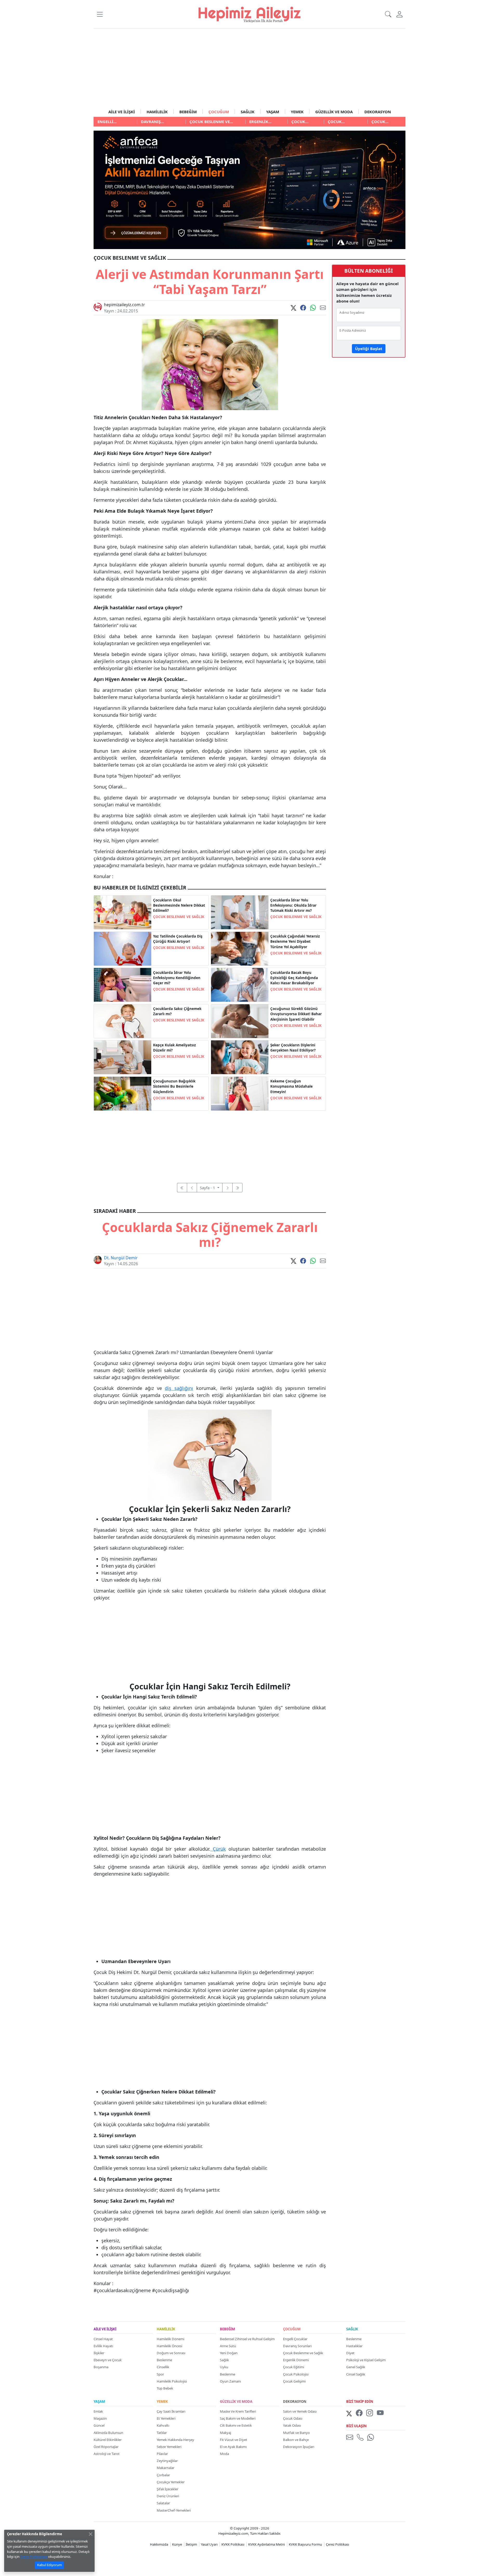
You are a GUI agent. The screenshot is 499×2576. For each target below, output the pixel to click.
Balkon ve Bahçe (296, 2440)
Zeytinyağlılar (167, 2461)
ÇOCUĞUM (219, 112)
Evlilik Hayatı (103, 2346)
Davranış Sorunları (297, 2346)
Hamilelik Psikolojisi (172, 2381)
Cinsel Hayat (103, 2339)
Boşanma (101, 2367)
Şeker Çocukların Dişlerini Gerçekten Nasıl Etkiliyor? (293, 1048)
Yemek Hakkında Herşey (175, 2440)
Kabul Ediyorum (50, 2565)
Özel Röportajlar (106, 2447)
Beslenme (164, 2360)
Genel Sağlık (356, 2367)
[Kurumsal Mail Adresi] (351, 2437)
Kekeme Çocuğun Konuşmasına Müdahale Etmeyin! (291, 1086)
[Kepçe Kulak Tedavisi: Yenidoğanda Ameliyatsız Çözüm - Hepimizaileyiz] (123, 1057)
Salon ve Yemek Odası (300, 2411)
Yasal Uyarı (209, 2544)
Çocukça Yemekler (171, 2482)
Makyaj (225, 2433)
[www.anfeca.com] (249, 189)
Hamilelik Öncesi (169, 2346)
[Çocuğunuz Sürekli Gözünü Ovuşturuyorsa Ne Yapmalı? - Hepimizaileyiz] (240, 1021)
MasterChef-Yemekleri (174, 2510)
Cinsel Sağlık (356, 2374)
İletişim (191, 2544)
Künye (177, 2544)
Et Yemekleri (166, 2418)
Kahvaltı (163, 2425)
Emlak (98, 2411)
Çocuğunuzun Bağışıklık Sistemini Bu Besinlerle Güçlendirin (174, 1086)
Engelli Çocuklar (295, 2339)
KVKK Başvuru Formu (305, 2544)
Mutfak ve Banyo (296, 2433)
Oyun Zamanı (230, 2381)
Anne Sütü (228, 2346)
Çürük (218, 1849)
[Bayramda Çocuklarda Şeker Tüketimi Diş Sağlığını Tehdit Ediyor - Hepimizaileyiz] (240, 1057)
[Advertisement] (249, 68)
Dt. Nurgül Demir (121, 1258)
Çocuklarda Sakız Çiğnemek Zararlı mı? (177, 1011)
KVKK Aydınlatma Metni (267, 2544)
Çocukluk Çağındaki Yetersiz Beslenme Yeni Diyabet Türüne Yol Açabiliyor (295, 942)
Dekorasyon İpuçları (299, 2447)
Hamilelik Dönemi (170, 2339)
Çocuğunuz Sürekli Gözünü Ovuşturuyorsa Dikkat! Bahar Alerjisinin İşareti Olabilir (296, 1014)
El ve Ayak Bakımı (233, 2447)
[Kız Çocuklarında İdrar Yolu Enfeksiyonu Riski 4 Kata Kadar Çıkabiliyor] (123, 984)
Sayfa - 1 (208, 1188)
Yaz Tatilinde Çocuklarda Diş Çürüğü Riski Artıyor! (178, 939)
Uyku (224, 2367)
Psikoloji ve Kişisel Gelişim (366, 2360)
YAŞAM (273, 112)
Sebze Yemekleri (169, 2447)
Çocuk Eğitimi (294, 2367)
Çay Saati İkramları (171, 2411)
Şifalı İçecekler (168, 2489)
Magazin (100, 2418)
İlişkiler (99, 2353)
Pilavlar (162, 2454)
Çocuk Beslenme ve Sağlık (303, 2353)
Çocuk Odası (293, 2418)
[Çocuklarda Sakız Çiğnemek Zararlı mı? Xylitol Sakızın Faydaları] (123, 1021)
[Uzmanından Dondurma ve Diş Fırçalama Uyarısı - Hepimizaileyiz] (123, 948)
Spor (160, 2374)
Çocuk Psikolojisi (296, 2374)
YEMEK (297, 112)
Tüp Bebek (165, 2388)
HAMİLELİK (157, 112)
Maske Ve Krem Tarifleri (238, 2411)
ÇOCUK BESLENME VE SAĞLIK (179, 917)
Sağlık (224, 2360)
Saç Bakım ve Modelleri (238, 2418)
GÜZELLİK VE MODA (334, 112)
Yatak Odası (292, 2425)
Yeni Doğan (229, 2353)
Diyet (350, 2353)
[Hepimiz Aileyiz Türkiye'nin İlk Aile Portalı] (249, 14)
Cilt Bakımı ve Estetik (236, 2425)
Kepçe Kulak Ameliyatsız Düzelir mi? (175, 1048)
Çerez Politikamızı (34, 2557)
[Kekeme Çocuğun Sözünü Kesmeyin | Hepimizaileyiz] (240, 1093)
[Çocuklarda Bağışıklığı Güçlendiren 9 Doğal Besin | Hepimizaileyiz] (123, 1093)
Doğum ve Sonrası (171, 2353)
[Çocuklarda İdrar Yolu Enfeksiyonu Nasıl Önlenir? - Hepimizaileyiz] (240, 912)
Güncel (99, 2425)
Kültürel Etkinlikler (108, 2440)
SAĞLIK (248, 112)
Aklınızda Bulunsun (108, 2433)
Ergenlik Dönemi (296, 2360)
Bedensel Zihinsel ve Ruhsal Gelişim (247, 2339)
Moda (224, 2454)
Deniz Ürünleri (168, 2496)
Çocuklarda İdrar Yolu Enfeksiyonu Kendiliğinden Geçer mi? (177, 978)
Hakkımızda (159, 2544)
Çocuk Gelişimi (294, 2381)
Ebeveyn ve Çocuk (108, 2360)
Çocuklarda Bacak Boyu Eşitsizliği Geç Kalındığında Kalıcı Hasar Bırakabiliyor (294, 978)
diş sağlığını (179, 1388)
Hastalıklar (354, 2346)
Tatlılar (162, 2433)
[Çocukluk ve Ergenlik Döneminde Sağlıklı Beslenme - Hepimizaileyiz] (123, 912)
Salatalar (163, 2503)
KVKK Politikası (233, 2544)
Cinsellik (163, 2367)
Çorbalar (163, 2475)
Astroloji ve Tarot (107, 2454)
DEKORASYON (378, 112)
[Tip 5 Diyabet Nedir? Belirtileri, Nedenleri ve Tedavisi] (240, 948)
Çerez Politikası (337, 2544)
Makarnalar (166, 2468)
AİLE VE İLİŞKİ (122, 112)
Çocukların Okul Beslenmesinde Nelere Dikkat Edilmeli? (179, 905)
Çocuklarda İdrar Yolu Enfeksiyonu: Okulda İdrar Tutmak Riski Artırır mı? (293, 905)
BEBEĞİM (188, 112)
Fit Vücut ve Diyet (234, 2440)
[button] (100, 14)
